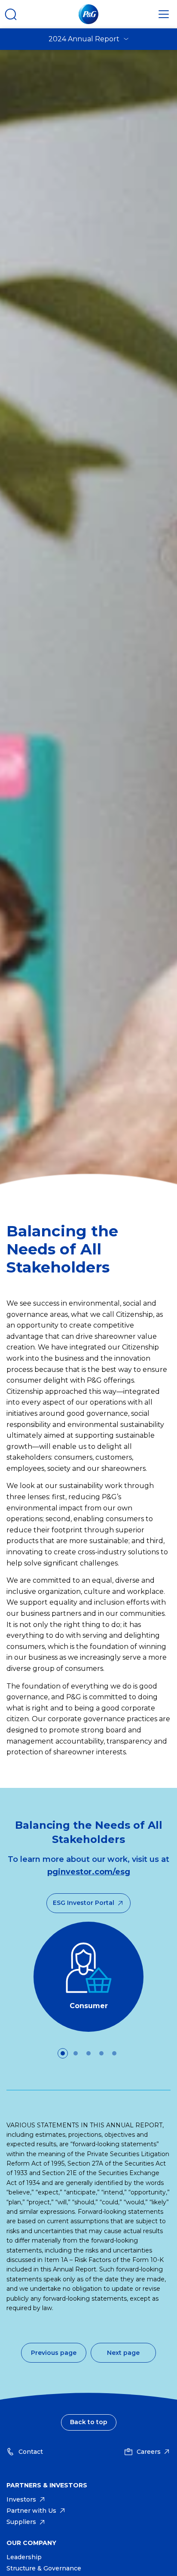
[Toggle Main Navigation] (164, 14)
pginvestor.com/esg (89, 1872)
